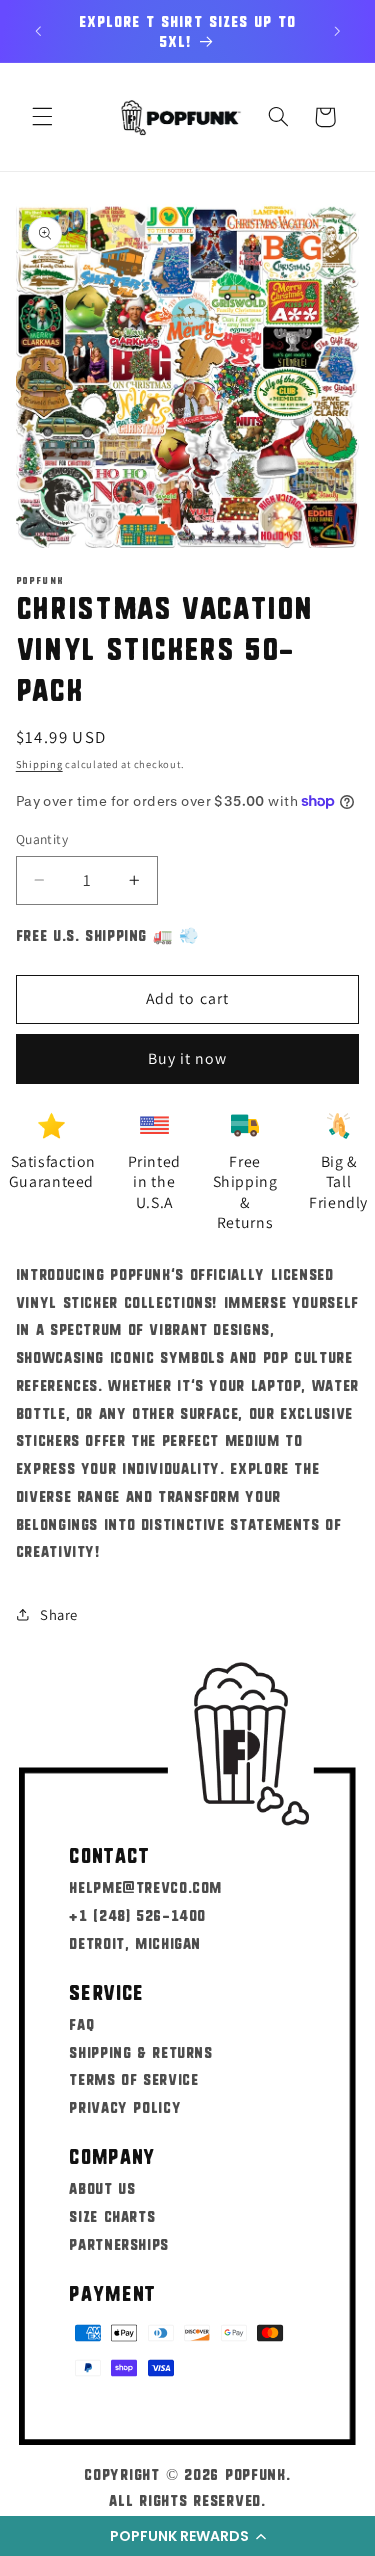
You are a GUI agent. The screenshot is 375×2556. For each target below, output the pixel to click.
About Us (102, 2187)
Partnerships (119, 2243)
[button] (187, 2536)
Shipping (39, 764)
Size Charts (112, 2215)
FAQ (81, 2023)
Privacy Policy (125, 2106)
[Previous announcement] (38, 31)
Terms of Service (133, 2078)
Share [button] (59, 1614)
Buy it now (188, 1058)
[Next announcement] (337, 31)
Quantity (42, 839)
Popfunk (255, 2473)
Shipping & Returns (140, 2051)
